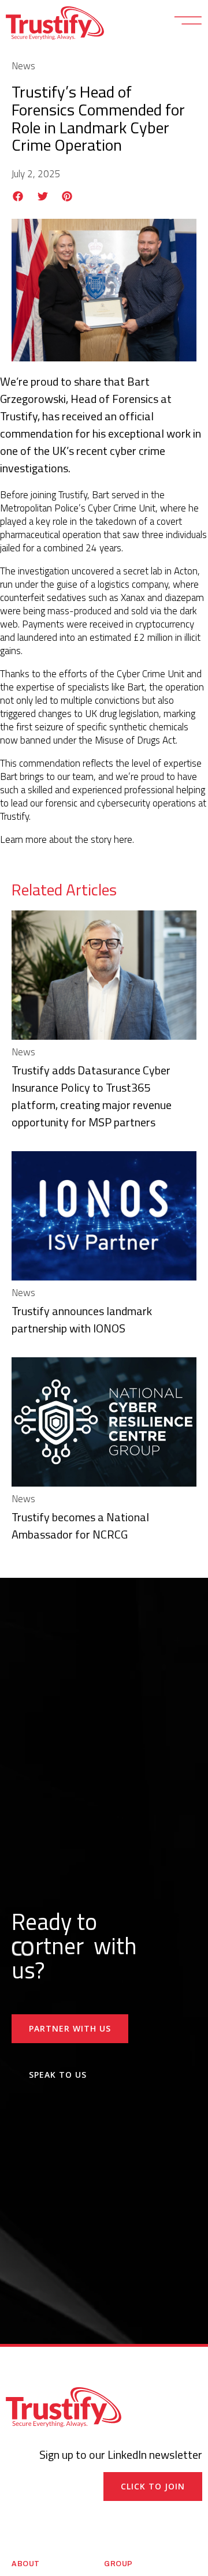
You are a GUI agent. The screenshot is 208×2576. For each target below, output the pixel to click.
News (23, 66)
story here (112, 839)
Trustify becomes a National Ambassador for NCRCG (80, 1526)
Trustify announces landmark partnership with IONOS (82, 1319)
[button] (18, 196)
